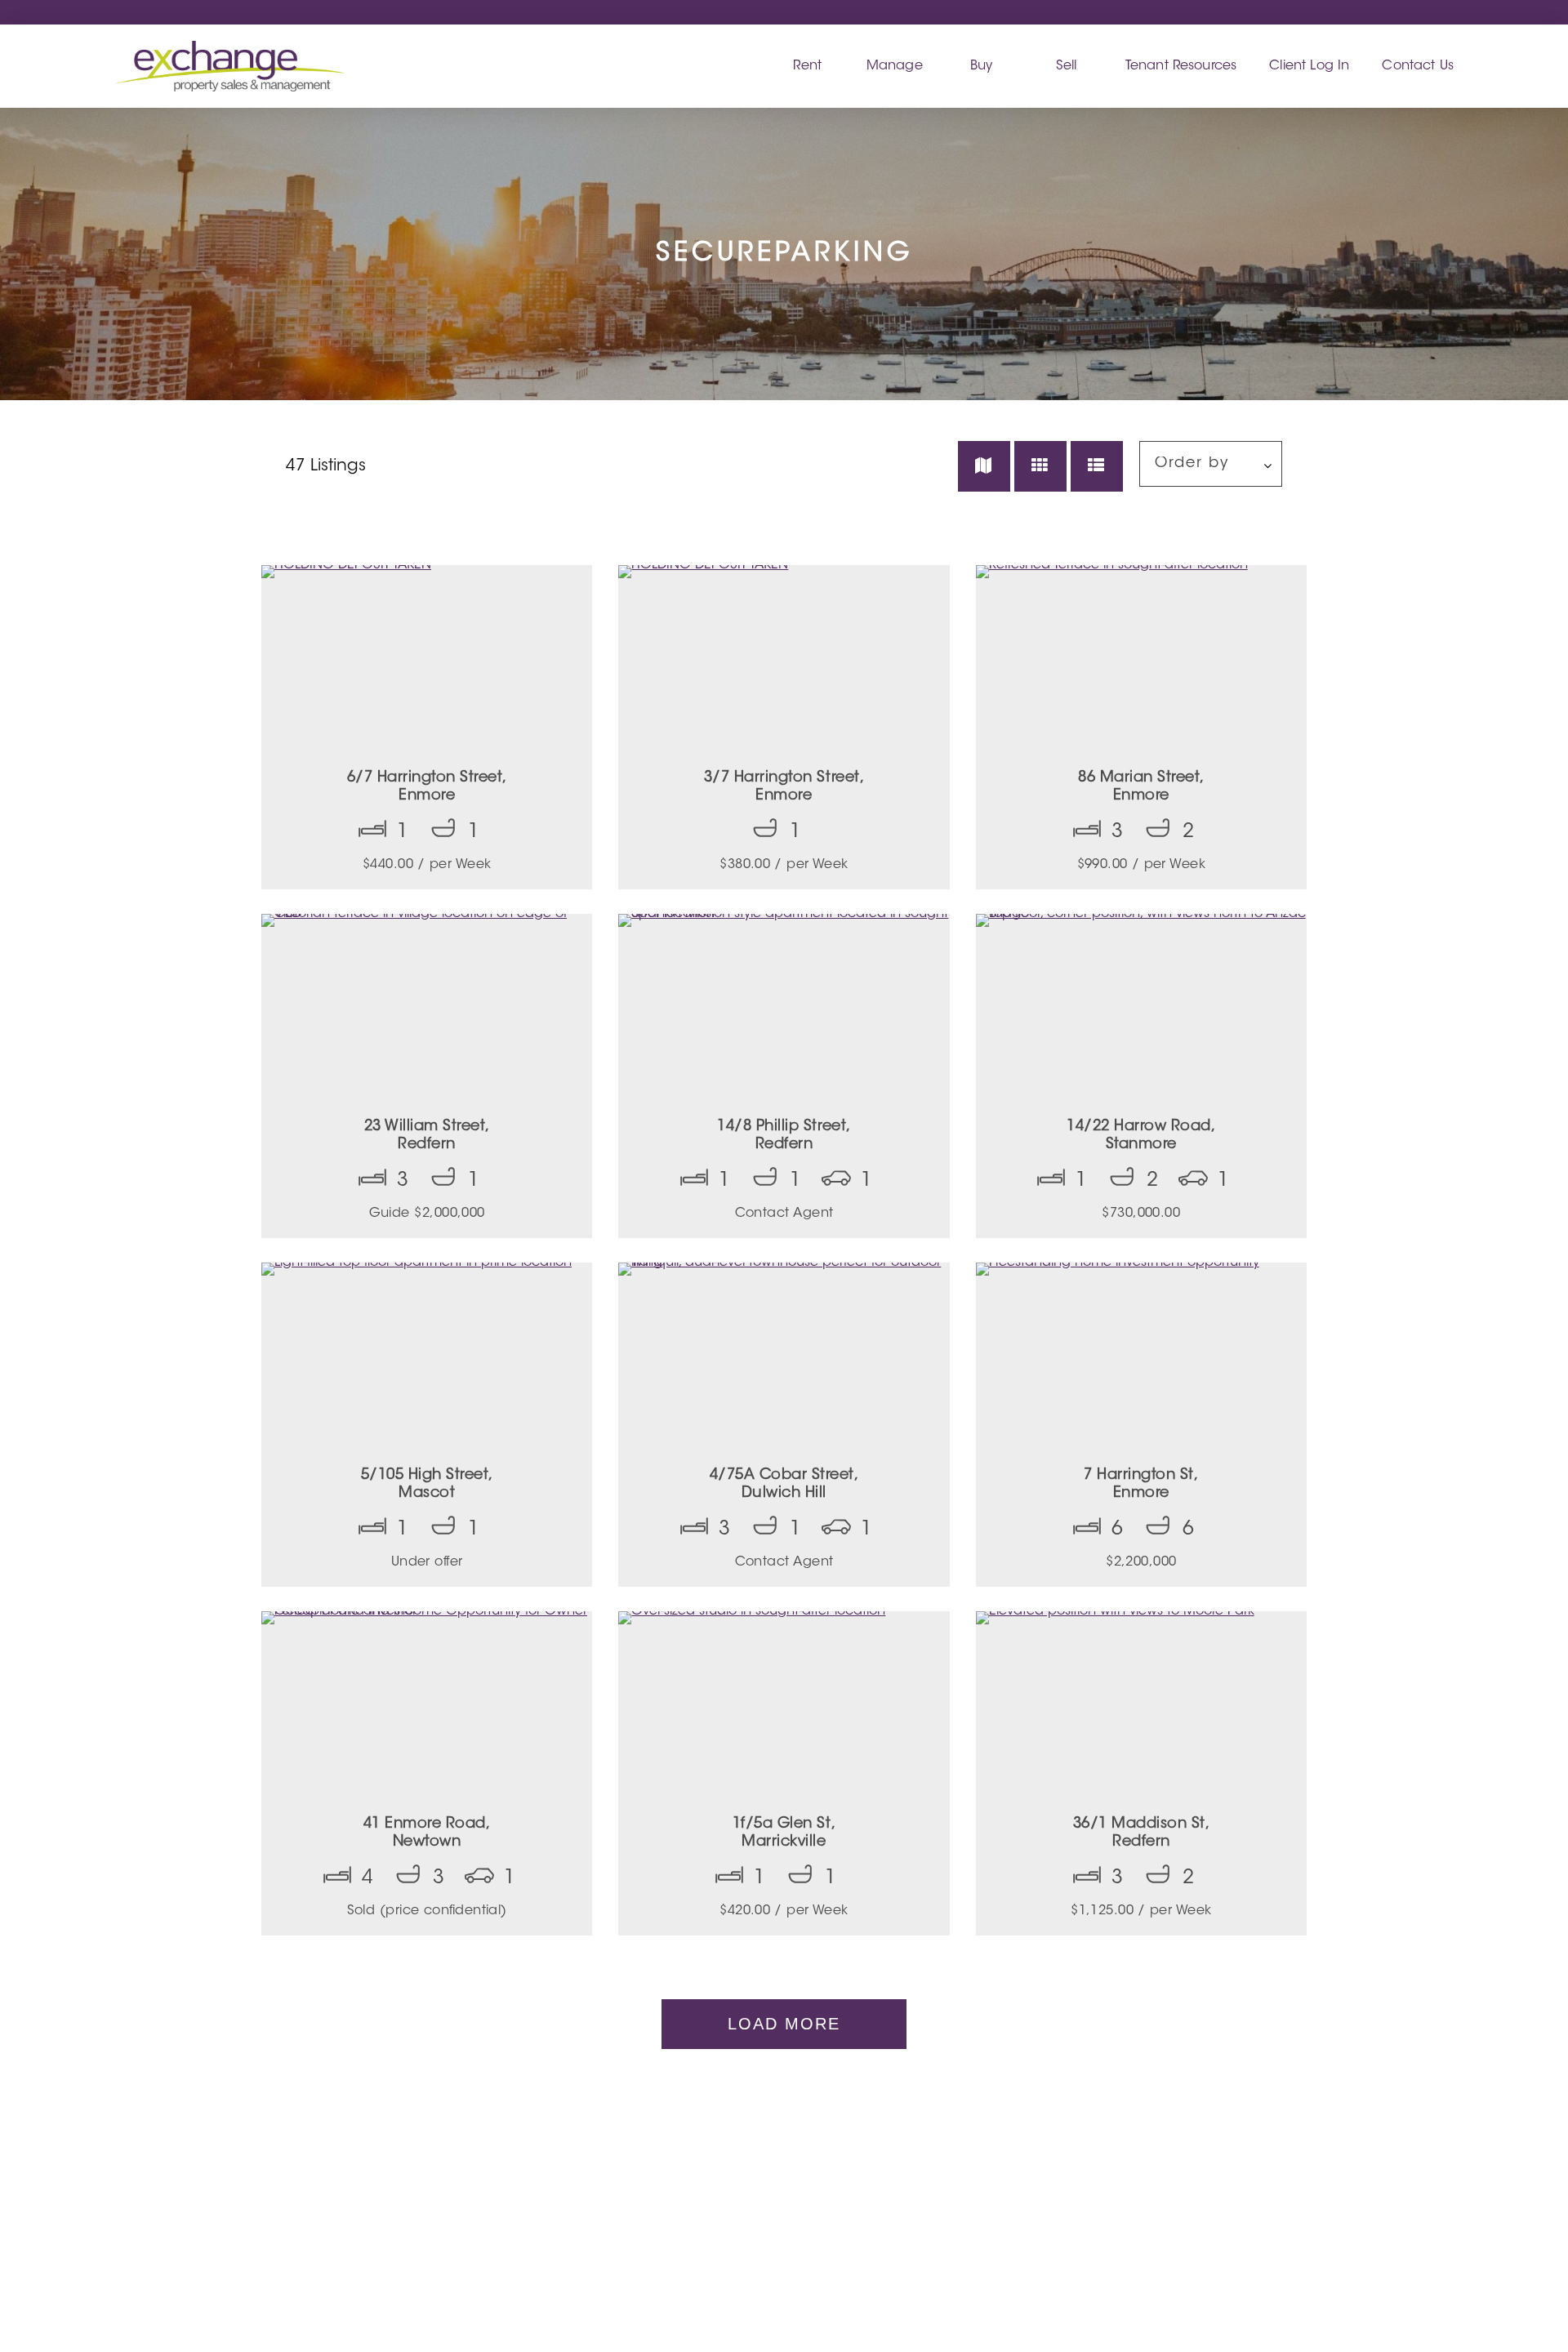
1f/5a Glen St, (784, 1833)
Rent (807, 66)
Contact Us (1418, 66)
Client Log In (1309, 66)
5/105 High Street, (427, 1485)
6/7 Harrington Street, (427, 787)
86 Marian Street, (1141, 787)
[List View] (1097, 466)
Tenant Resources (1181, 66)
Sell (1067, 66)
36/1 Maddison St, (1142, 1833)
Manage (895, 66)
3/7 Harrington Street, (784, 787)
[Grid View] (1040, 466)
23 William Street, (427, 1136)
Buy (981, 66)
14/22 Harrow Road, (1141, 1136)
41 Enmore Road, (427, 1833)
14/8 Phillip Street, (784, 1136)
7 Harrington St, (1141, 1485)
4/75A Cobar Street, (784, 1485)
